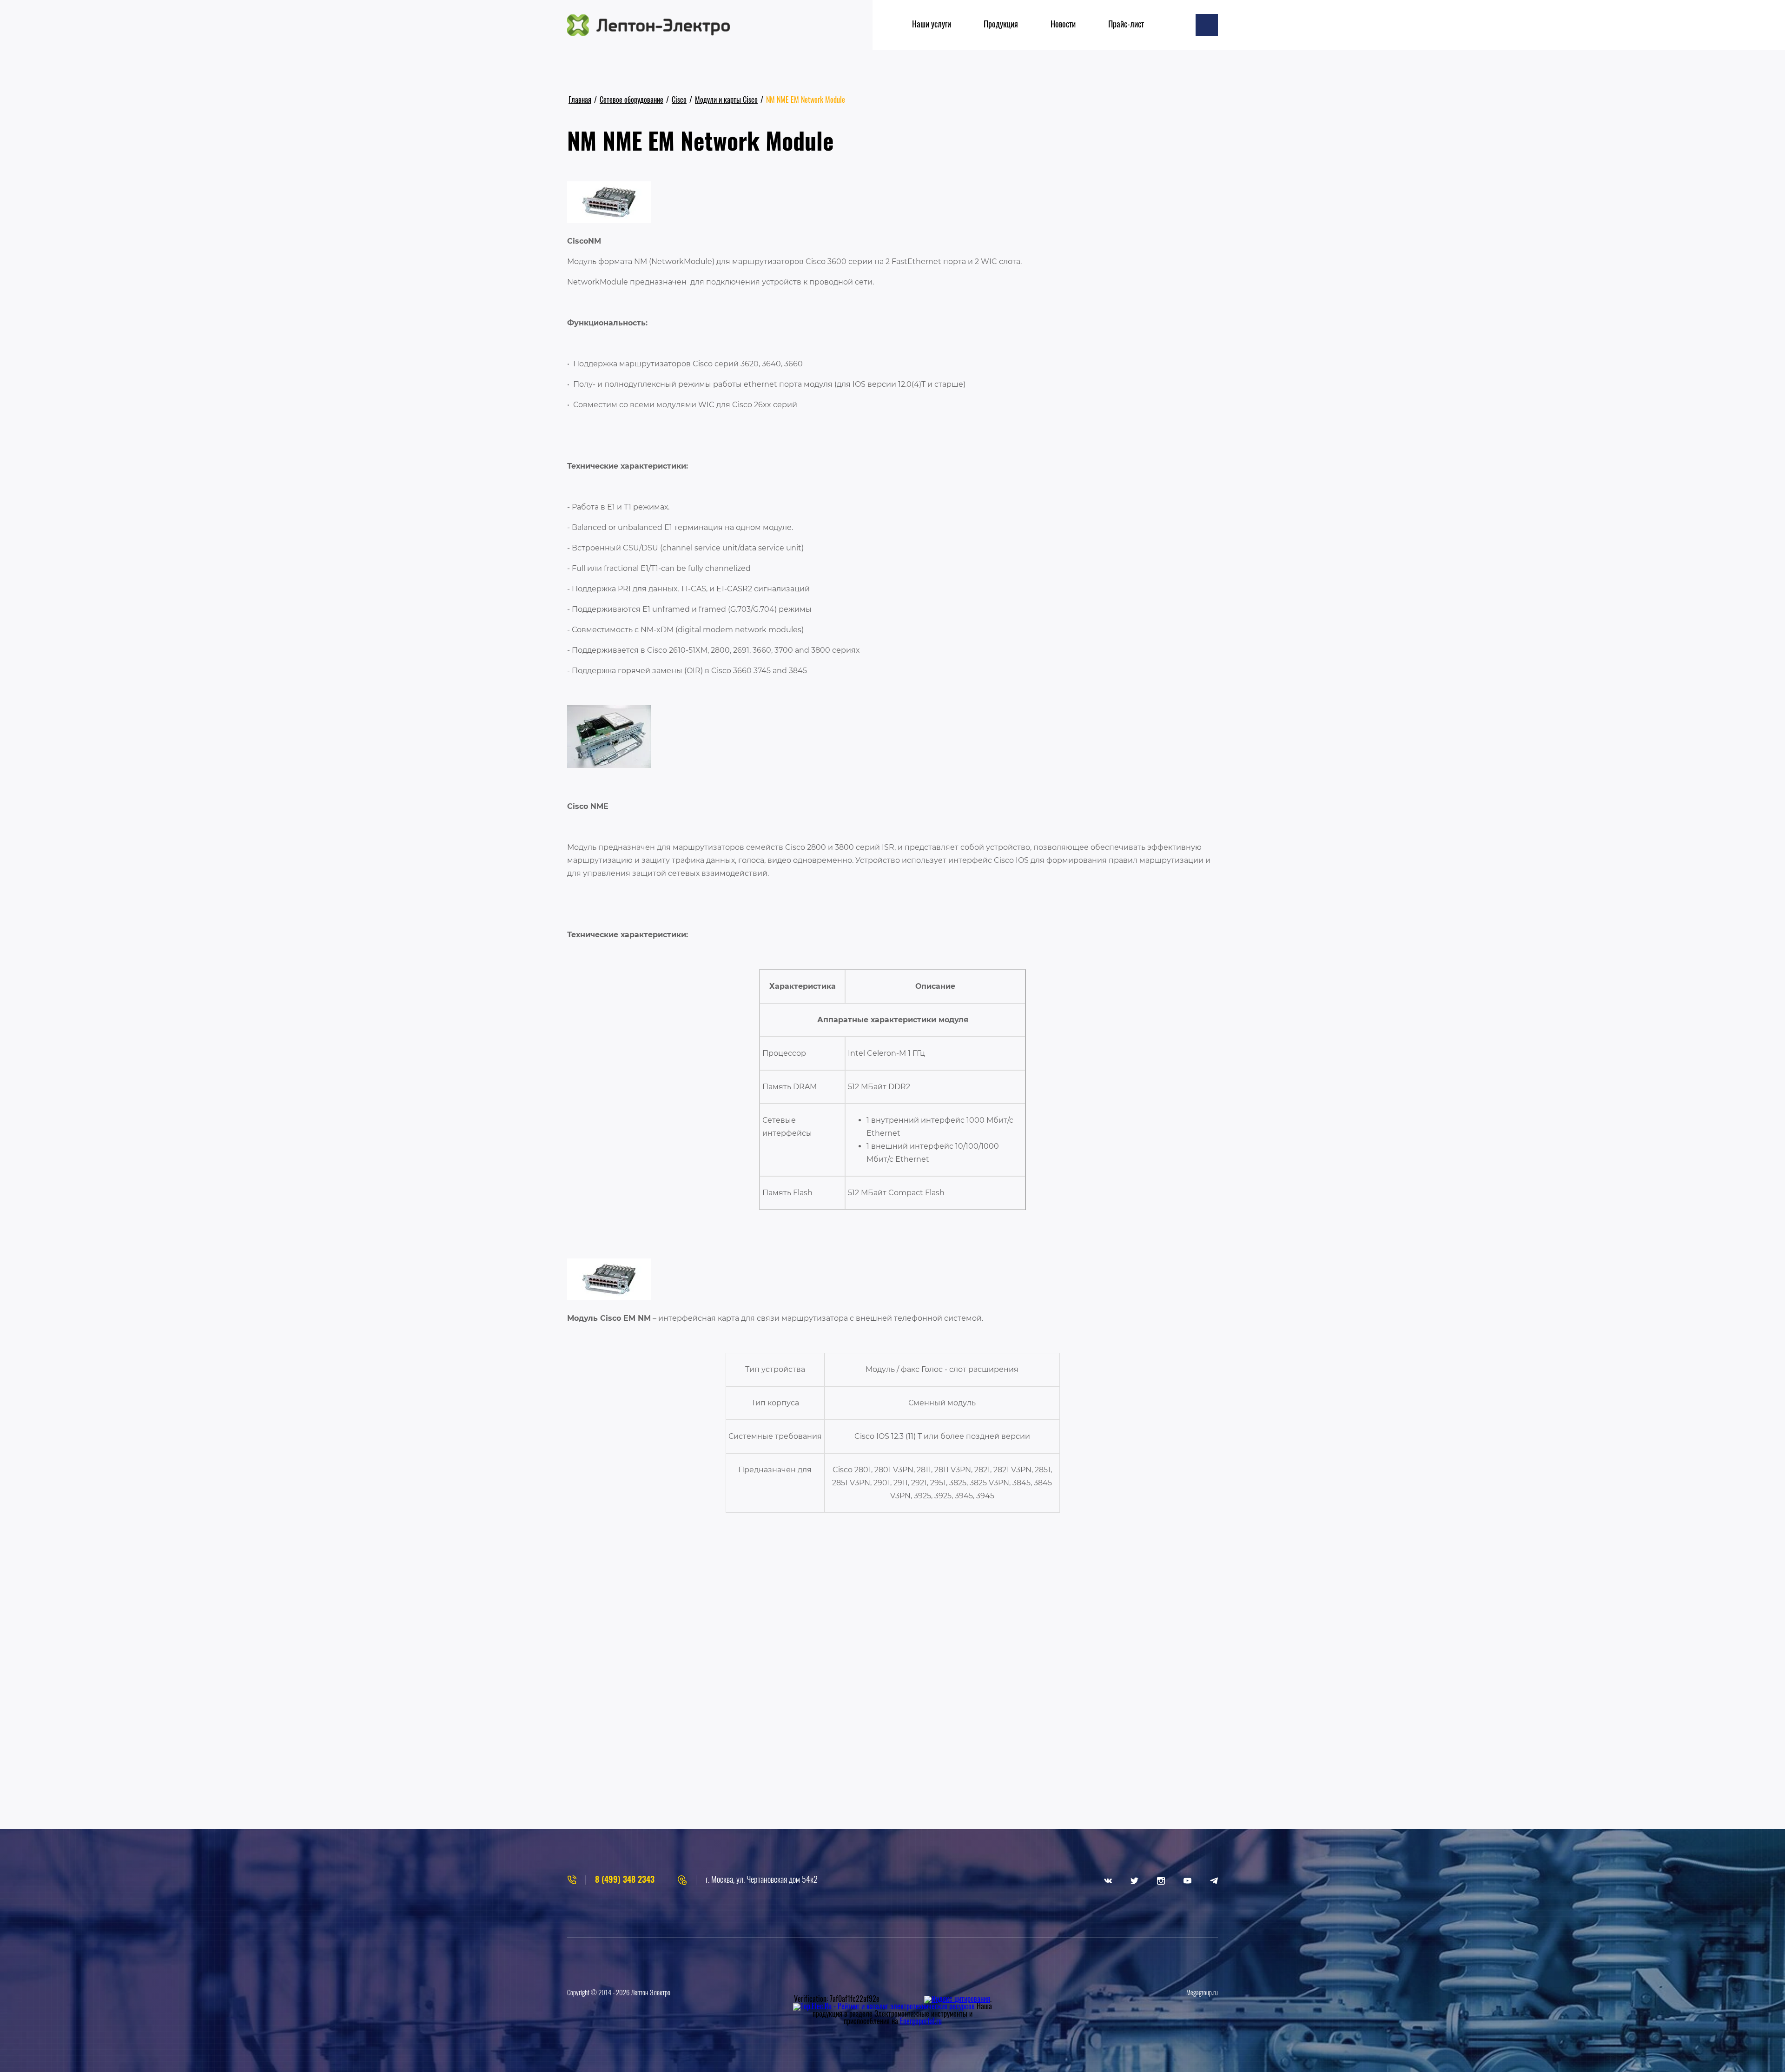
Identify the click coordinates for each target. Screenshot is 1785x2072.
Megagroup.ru (1202, 1993)
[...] (1207, 25)
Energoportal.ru (921, 2022)
